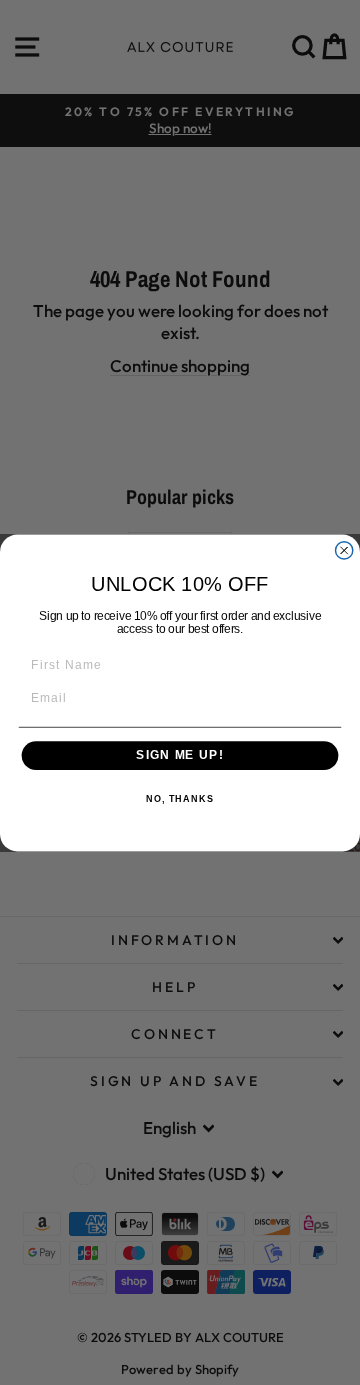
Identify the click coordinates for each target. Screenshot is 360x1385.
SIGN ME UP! (179, 755)
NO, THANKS (180, 799)
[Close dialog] (344, 549)
